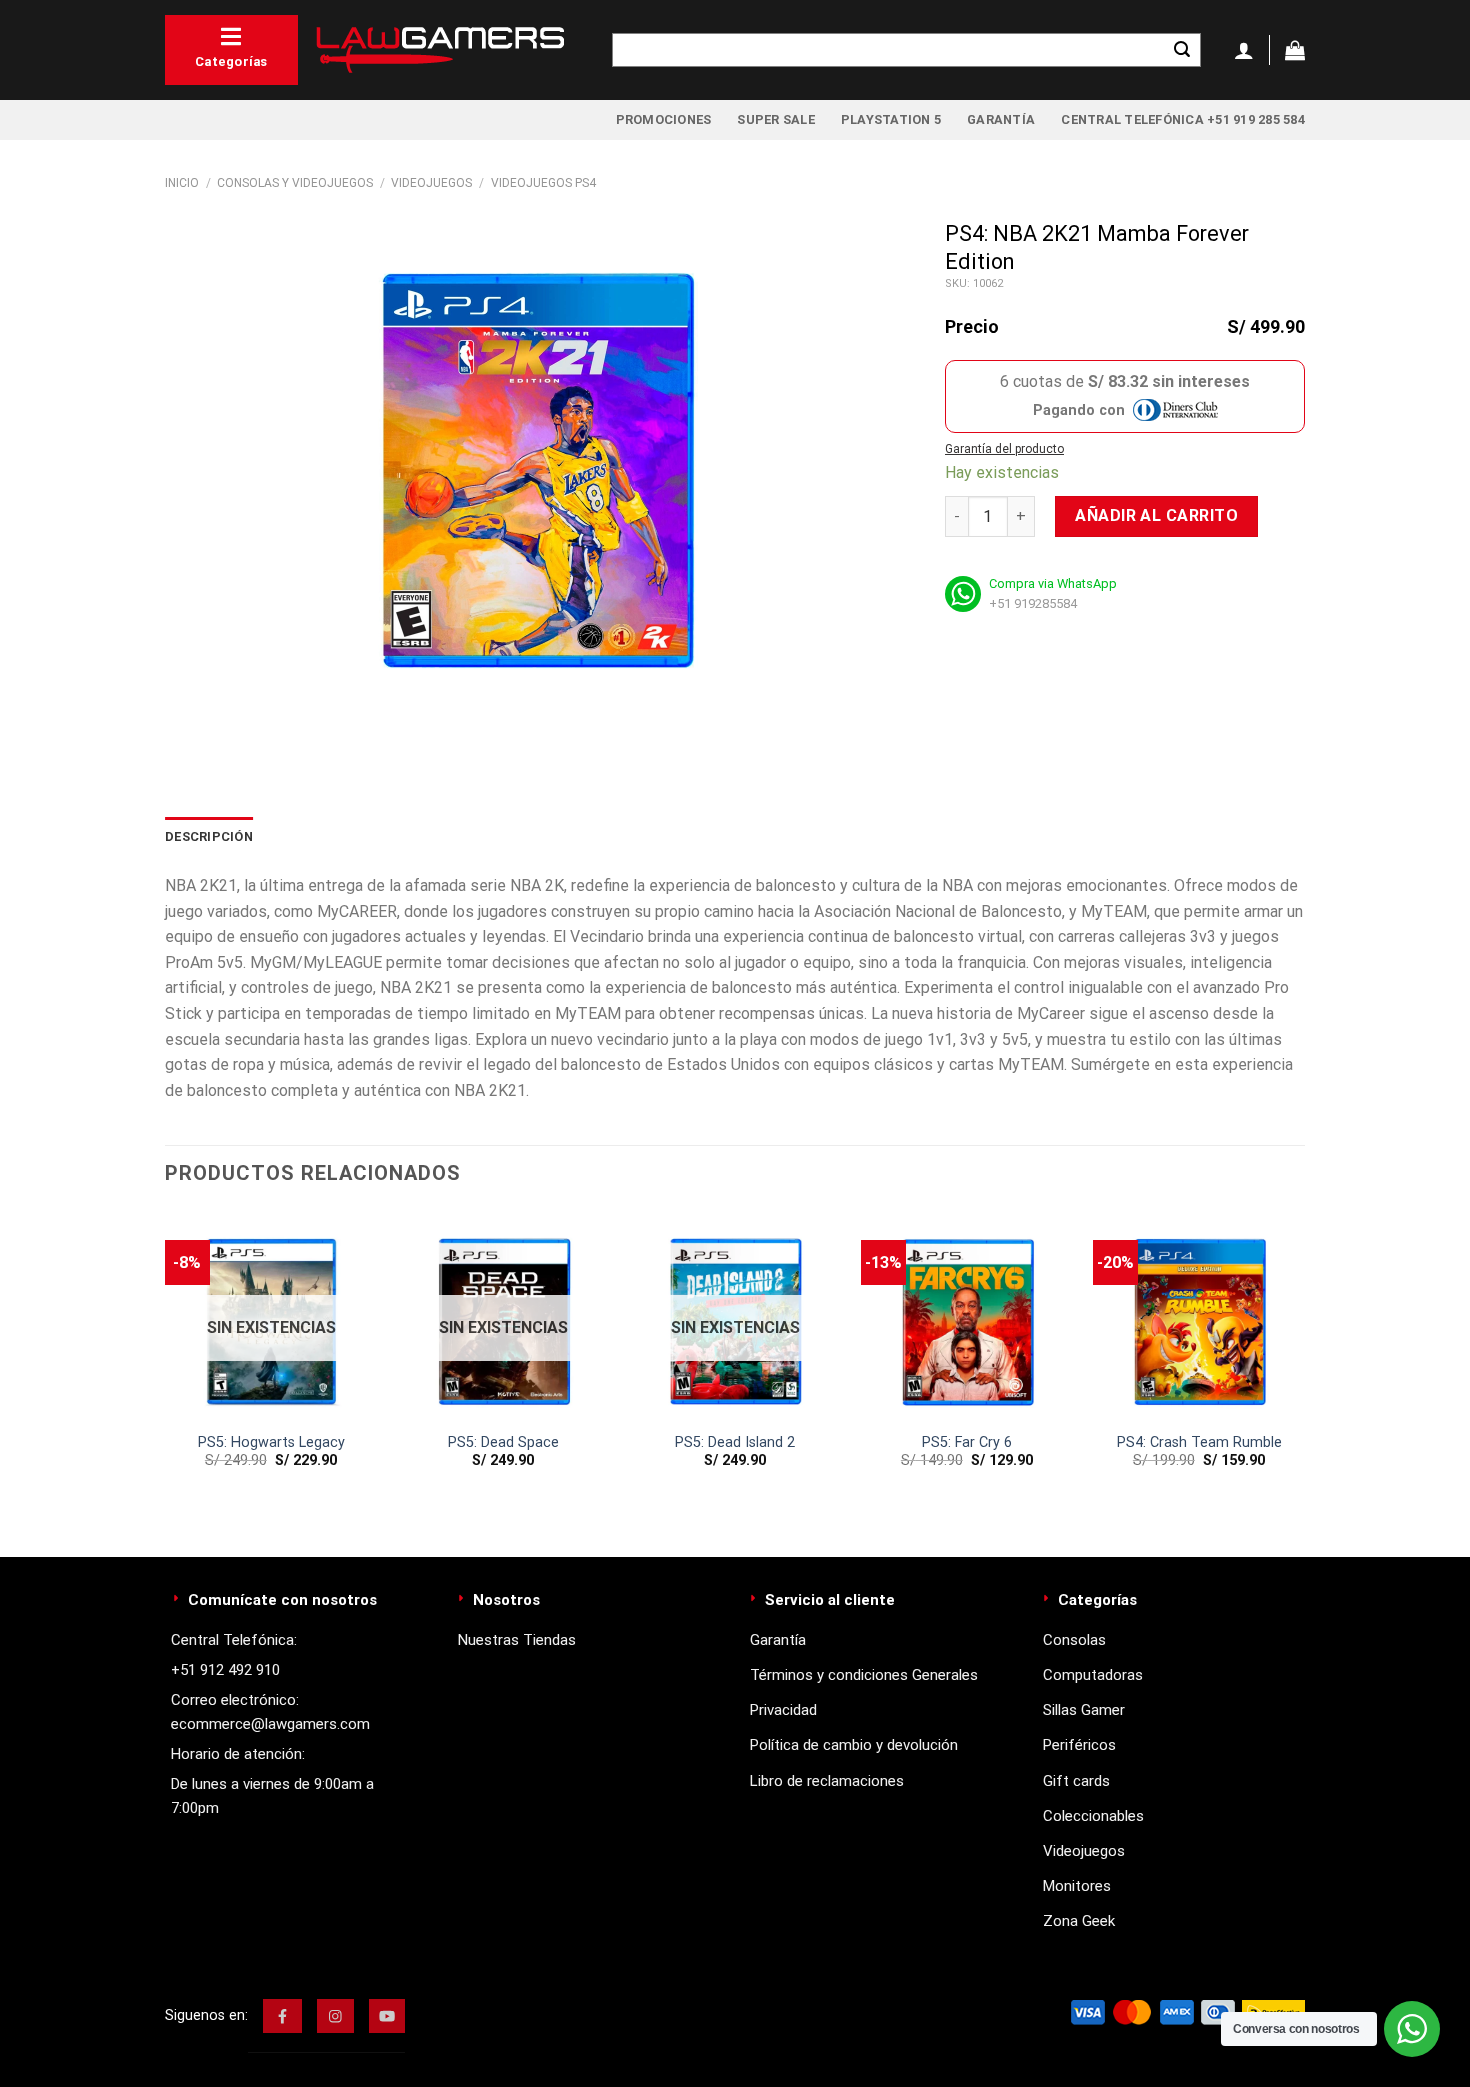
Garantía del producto (1004, 449)
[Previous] (166, 1366)
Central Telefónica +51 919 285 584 (1183, 119)
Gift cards (1076, 1781)
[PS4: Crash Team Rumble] (1199, 1316)
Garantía (1001, 119)
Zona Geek (1079, 1921)
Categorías (231, 61)
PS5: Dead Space (503, 1442)
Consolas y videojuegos (295, 183)
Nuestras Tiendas (517, 1640)
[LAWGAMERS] (440, 50)
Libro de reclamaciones (827, 1781)
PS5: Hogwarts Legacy (271, 1442)
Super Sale (776, 119)
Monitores (1077, 1886)
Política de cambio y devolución (854, 1745)
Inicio (182, 183)
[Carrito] (1295, 50)
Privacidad (783, 1710)
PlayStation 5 (891, 119)
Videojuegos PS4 (543, 183)
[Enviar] (1182, 50)
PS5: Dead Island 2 (735, 1442)
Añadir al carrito (1156, 515)
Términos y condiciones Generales (864, 1675)
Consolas (1074, 1640)
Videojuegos (431, 183)
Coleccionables (1093, 1816)
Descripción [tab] (209, 836)
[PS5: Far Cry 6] (967, 1316)
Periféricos (1079, 1745)
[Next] (1304, 1366)
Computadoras (1093, 1675)
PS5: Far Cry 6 (967, 1442)
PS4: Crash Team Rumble (1199, 1442)
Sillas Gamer (1084, 1710)
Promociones (664, 119)
